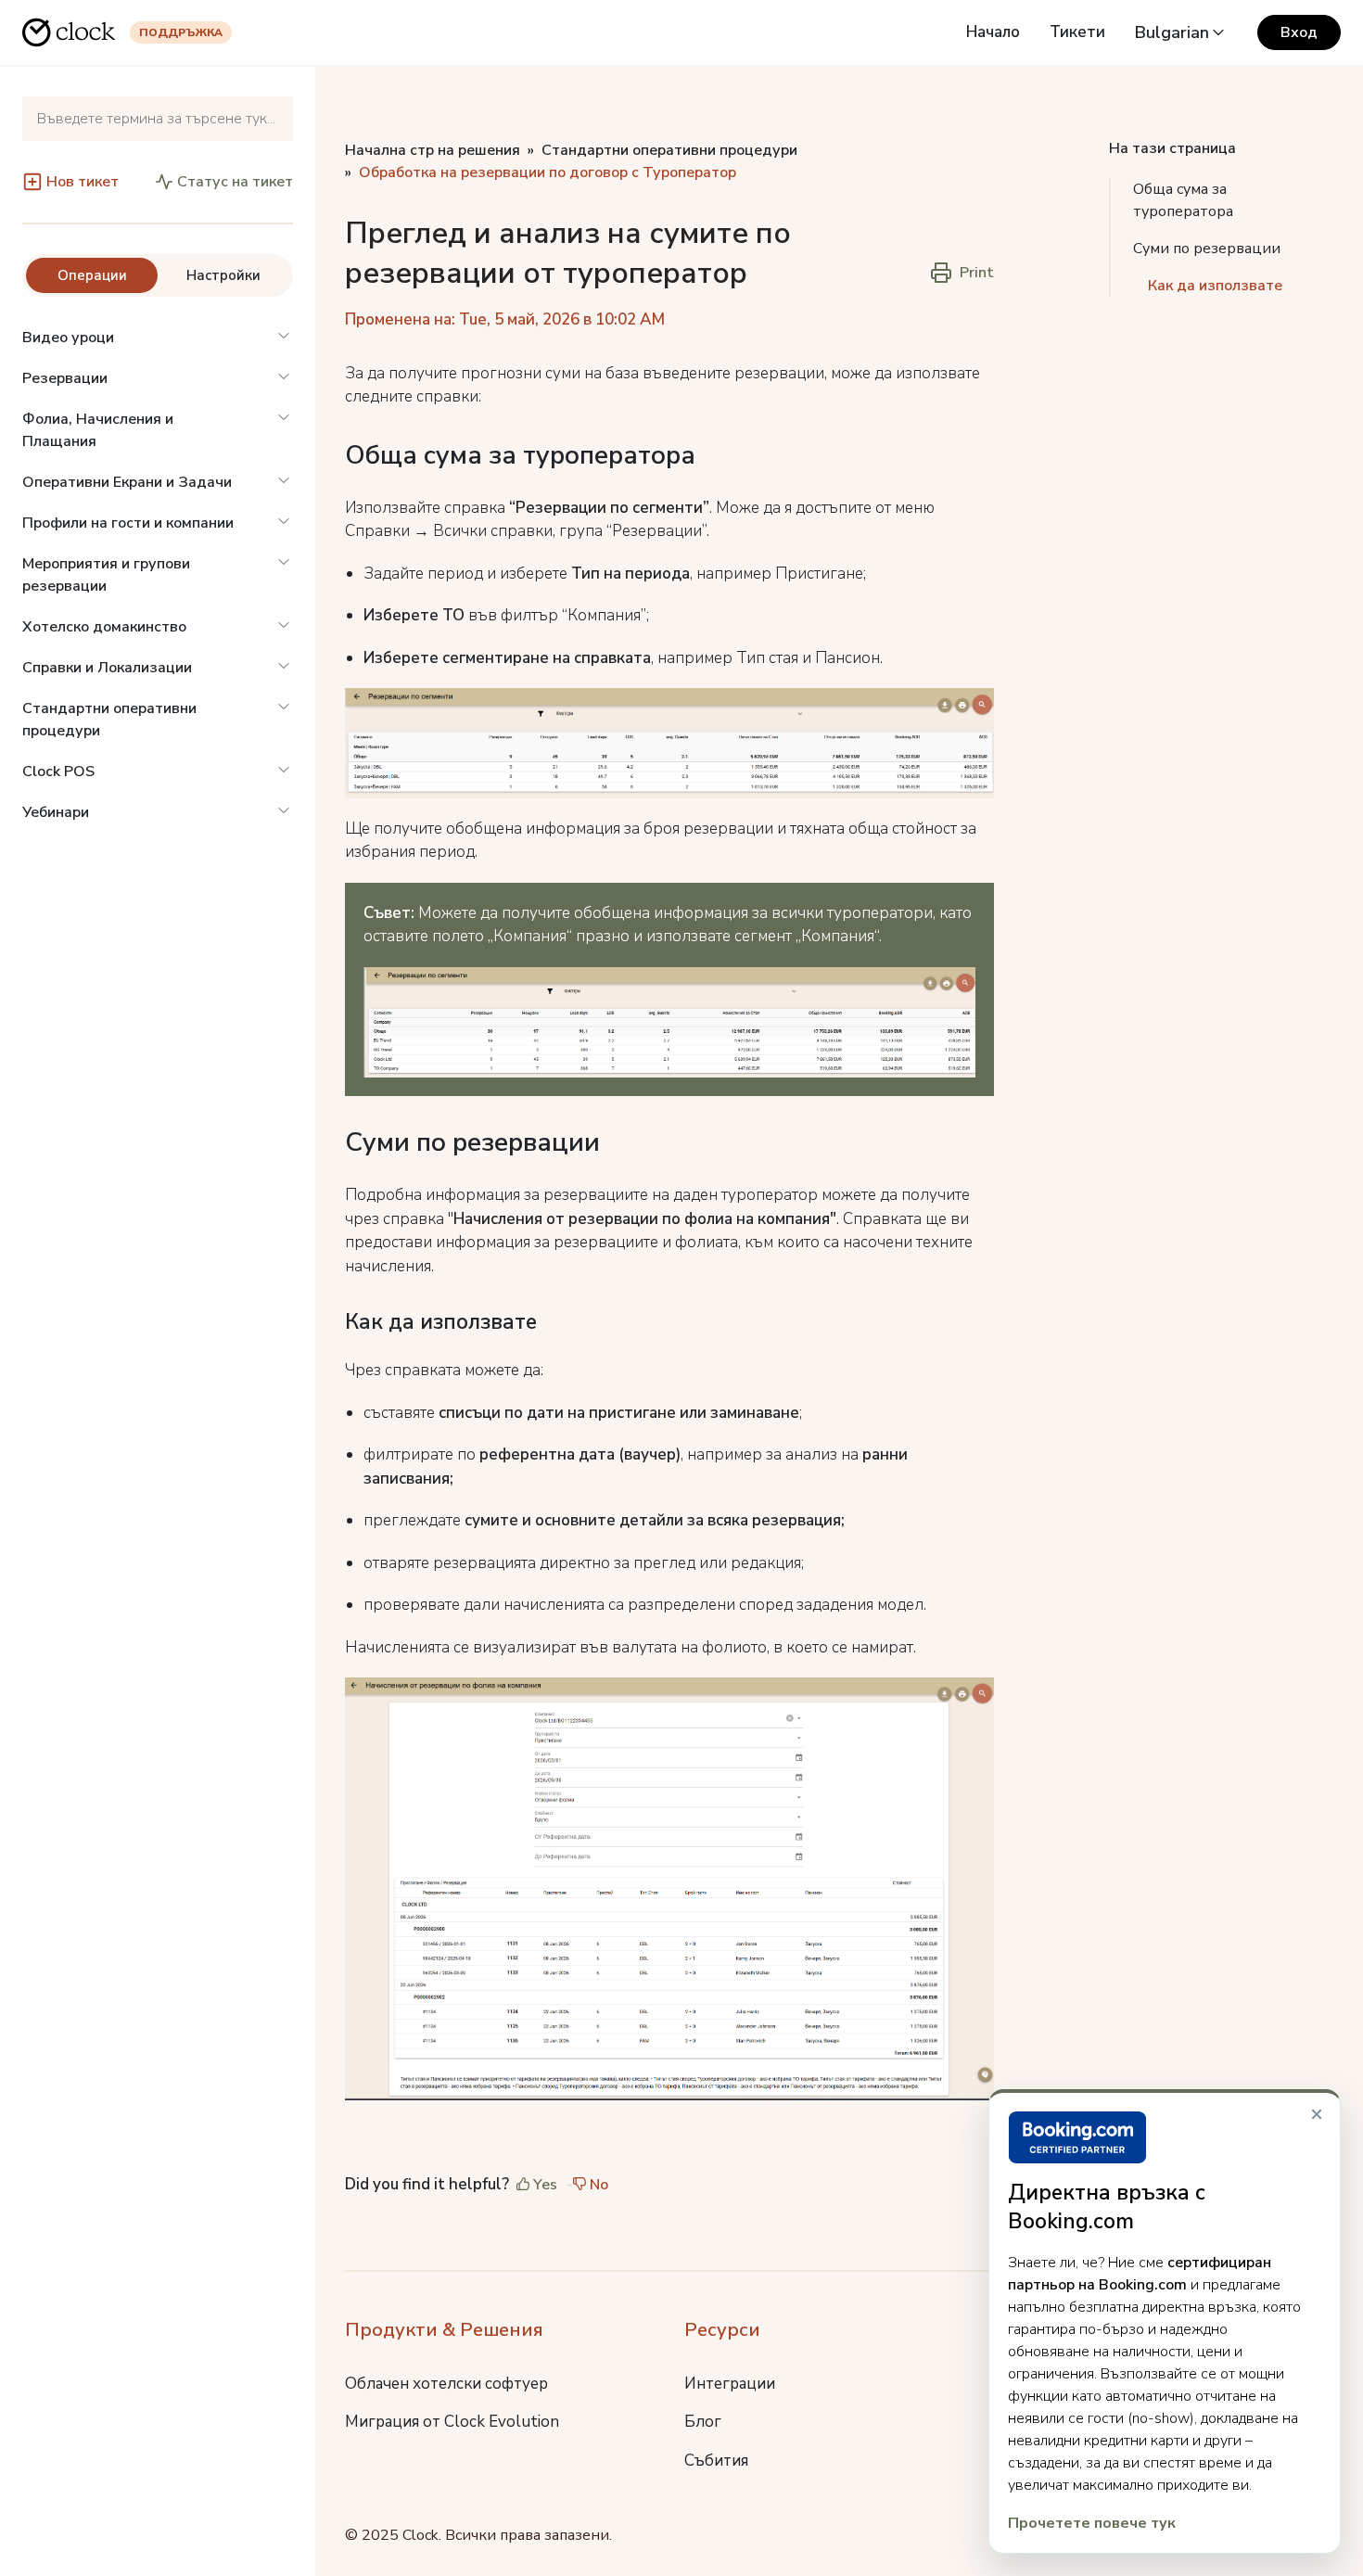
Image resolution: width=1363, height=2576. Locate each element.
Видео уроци (68, 338)
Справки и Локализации (107, 668)
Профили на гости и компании (128, 523)
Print (977, 273)
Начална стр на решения (433, 150)
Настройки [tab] (223, 275)
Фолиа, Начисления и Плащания (98, 430)
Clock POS (58, 772)
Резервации (65, 378)
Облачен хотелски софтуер (446, 2384)
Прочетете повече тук (1092, 2523)
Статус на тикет (235, 182)
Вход (1299, 32)
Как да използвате (1215, 286)
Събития (716, 2461)
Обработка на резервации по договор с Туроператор (548, 172)
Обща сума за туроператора (1185, 200)
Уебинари (56, 812)
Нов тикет (83, 182)
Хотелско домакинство (104, 627)
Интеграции (730, 2384)
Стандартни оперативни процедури (109, 720)
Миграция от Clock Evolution (452, 2422)
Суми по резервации (1207, 249)
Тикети (1077, 32)
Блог (703, 2422)
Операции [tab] (92, 275)
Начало (993, 32)
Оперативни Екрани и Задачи (127, 482)
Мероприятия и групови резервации (106, 575)
